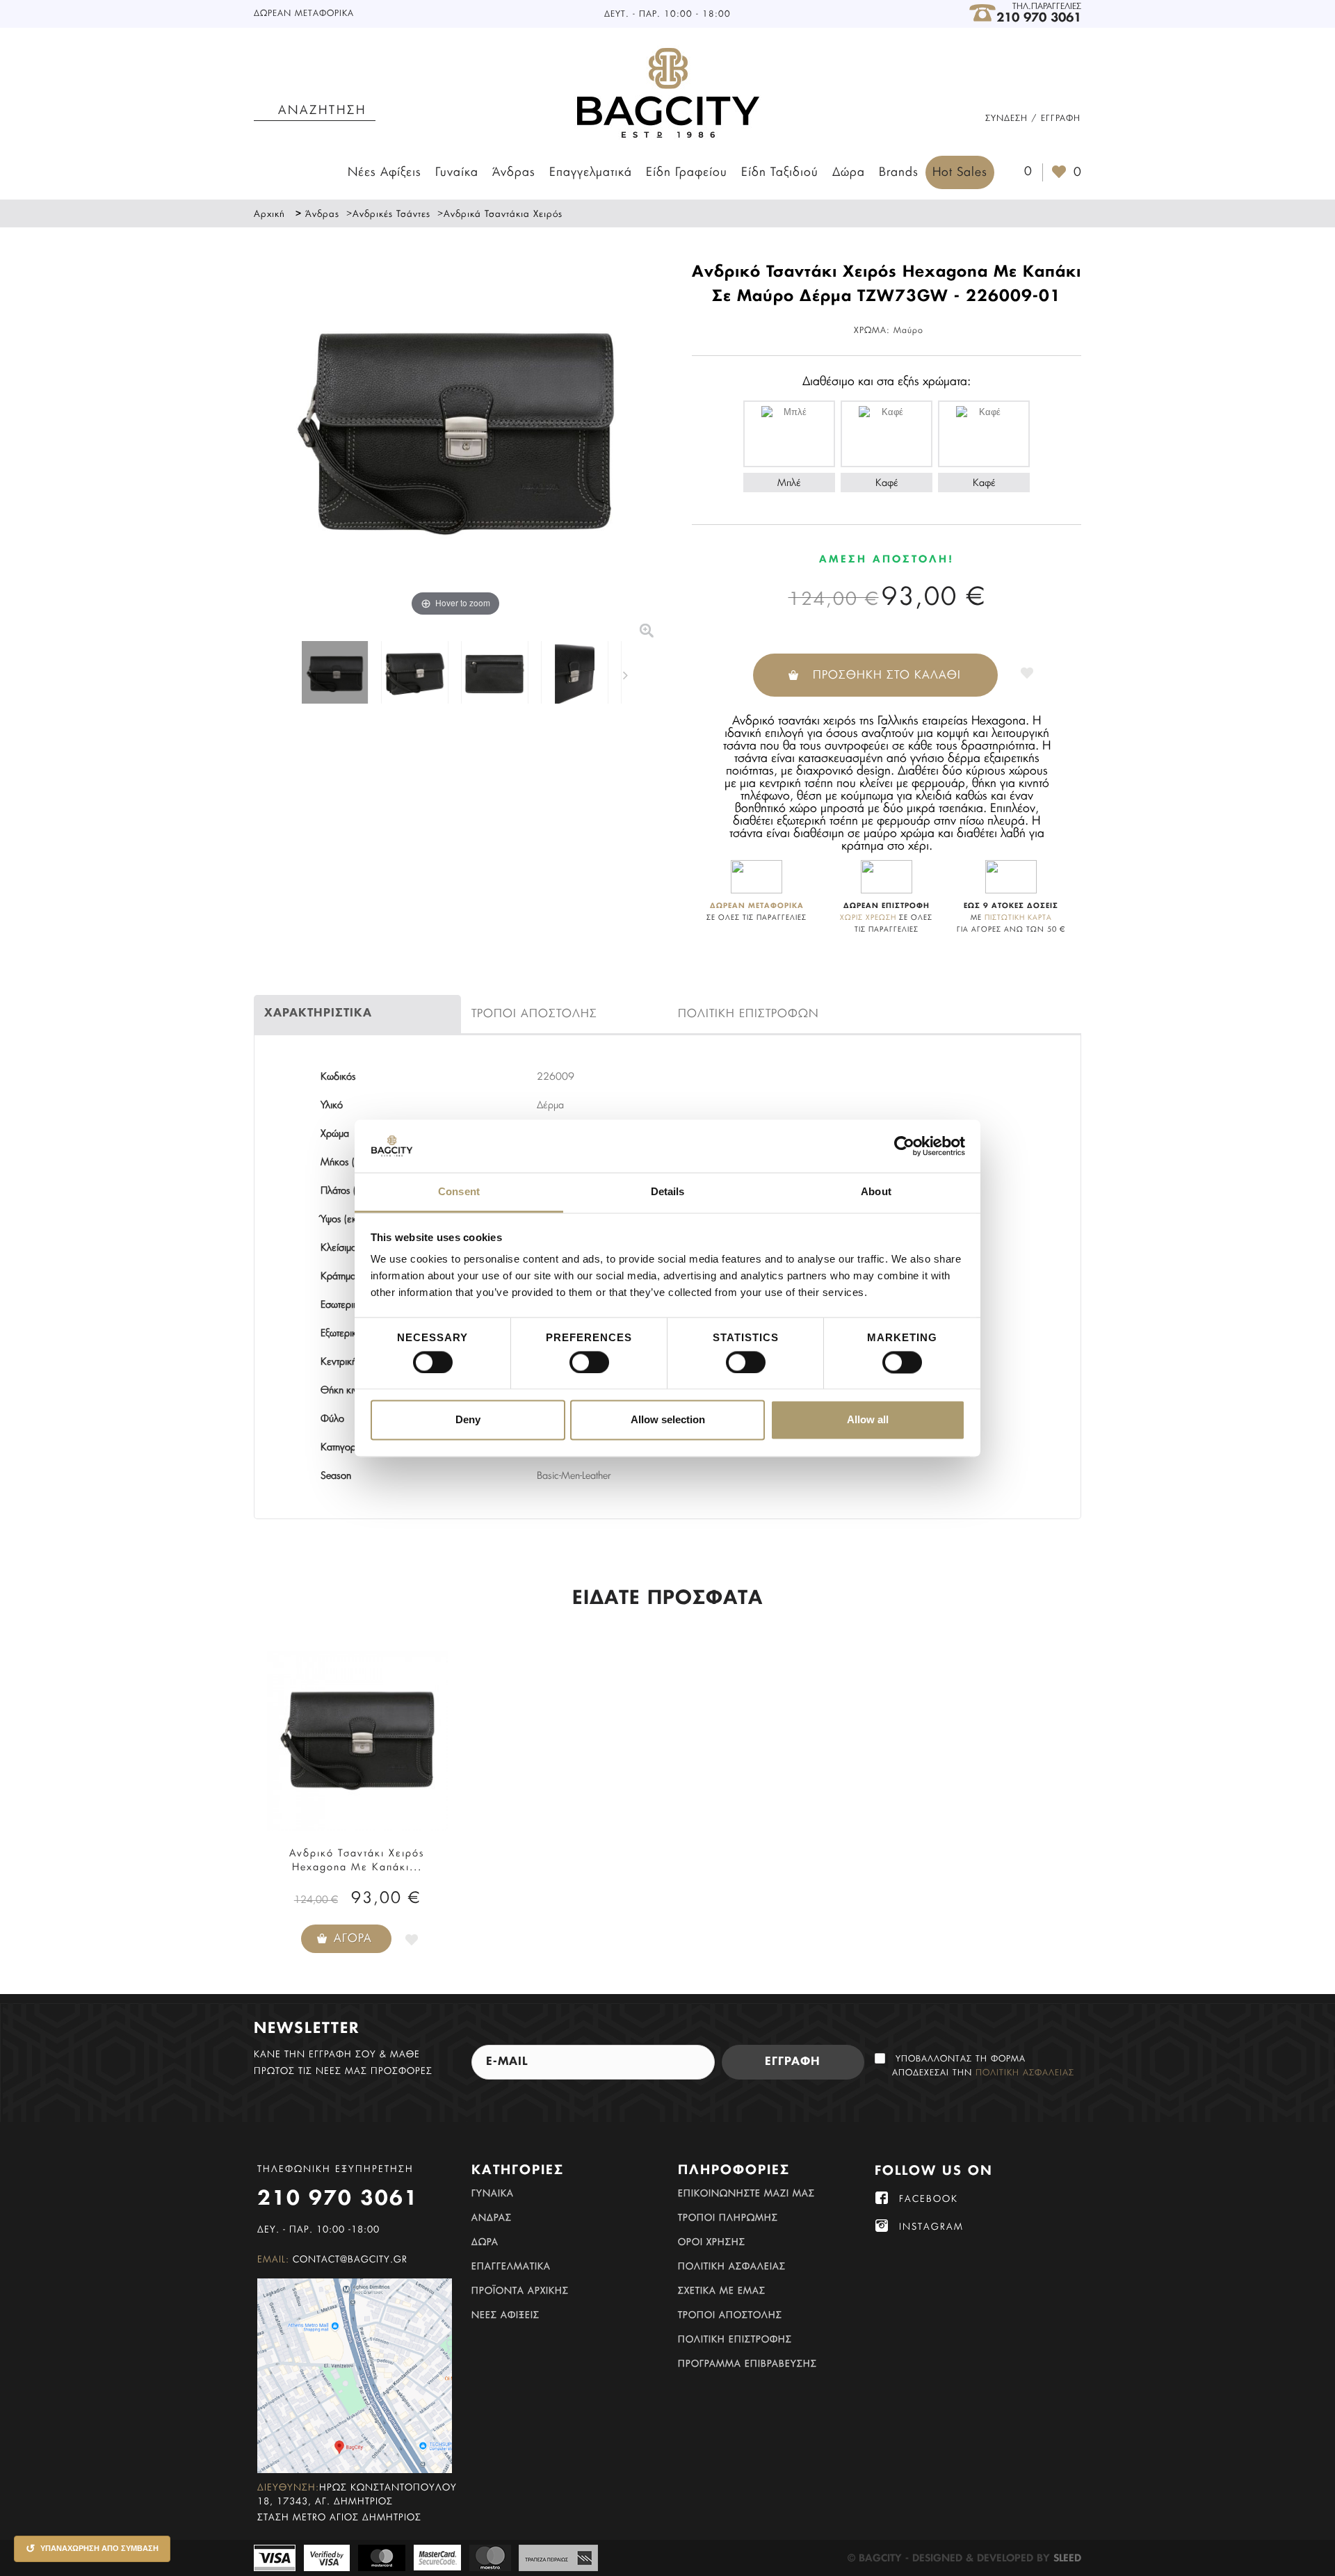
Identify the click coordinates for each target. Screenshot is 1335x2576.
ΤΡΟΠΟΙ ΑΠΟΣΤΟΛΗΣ (534, 1014)
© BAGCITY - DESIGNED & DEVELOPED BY (950, 2559)
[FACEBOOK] (882, 2198)
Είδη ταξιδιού (780, 172)
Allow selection (668, 1420)
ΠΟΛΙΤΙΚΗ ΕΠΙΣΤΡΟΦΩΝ (749, 1014)
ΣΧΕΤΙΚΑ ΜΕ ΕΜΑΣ (722, 2291)
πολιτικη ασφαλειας (1025, 2073)
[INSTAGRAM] (882, 2226)
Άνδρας (514, 172)
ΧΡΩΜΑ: (872, 330)
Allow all (868, 1420)
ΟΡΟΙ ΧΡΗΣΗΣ (712, 2243)
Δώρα (849, 172)
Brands (899, 172)
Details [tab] (668, 1192)
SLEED (1067, 2559)
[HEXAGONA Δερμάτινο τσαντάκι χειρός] (335, 674)
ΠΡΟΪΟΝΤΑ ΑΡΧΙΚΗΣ (520, 2291)
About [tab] (876, 1192)
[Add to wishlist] (1027, 671)
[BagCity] (667, 94)
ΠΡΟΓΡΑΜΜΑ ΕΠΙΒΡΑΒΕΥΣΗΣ (747, 2364)
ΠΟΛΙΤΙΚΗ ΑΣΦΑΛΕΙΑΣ (732, 2267)
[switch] (575, 1356)
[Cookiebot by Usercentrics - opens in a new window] (904, 1146)
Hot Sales (960, 172)
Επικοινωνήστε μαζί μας (746, 2194)
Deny (468, 1420)
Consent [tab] (459, 1192)
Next (629, 674)
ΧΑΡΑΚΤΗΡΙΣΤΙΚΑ (318, 1014)
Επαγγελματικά (591, 172)
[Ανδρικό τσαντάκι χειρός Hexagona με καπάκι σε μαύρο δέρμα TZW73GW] (357, 1741)
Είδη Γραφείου (687, 172)
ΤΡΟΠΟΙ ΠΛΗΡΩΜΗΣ (728, 2218)
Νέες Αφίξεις (385, 172)
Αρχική (269, 214)
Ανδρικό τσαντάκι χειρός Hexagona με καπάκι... (357, 1861)
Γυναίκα (457, 172)
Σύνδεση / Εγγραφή (1033, 118)
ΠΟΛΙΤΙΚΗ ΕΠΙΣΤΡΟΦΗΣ (735, 2340)
